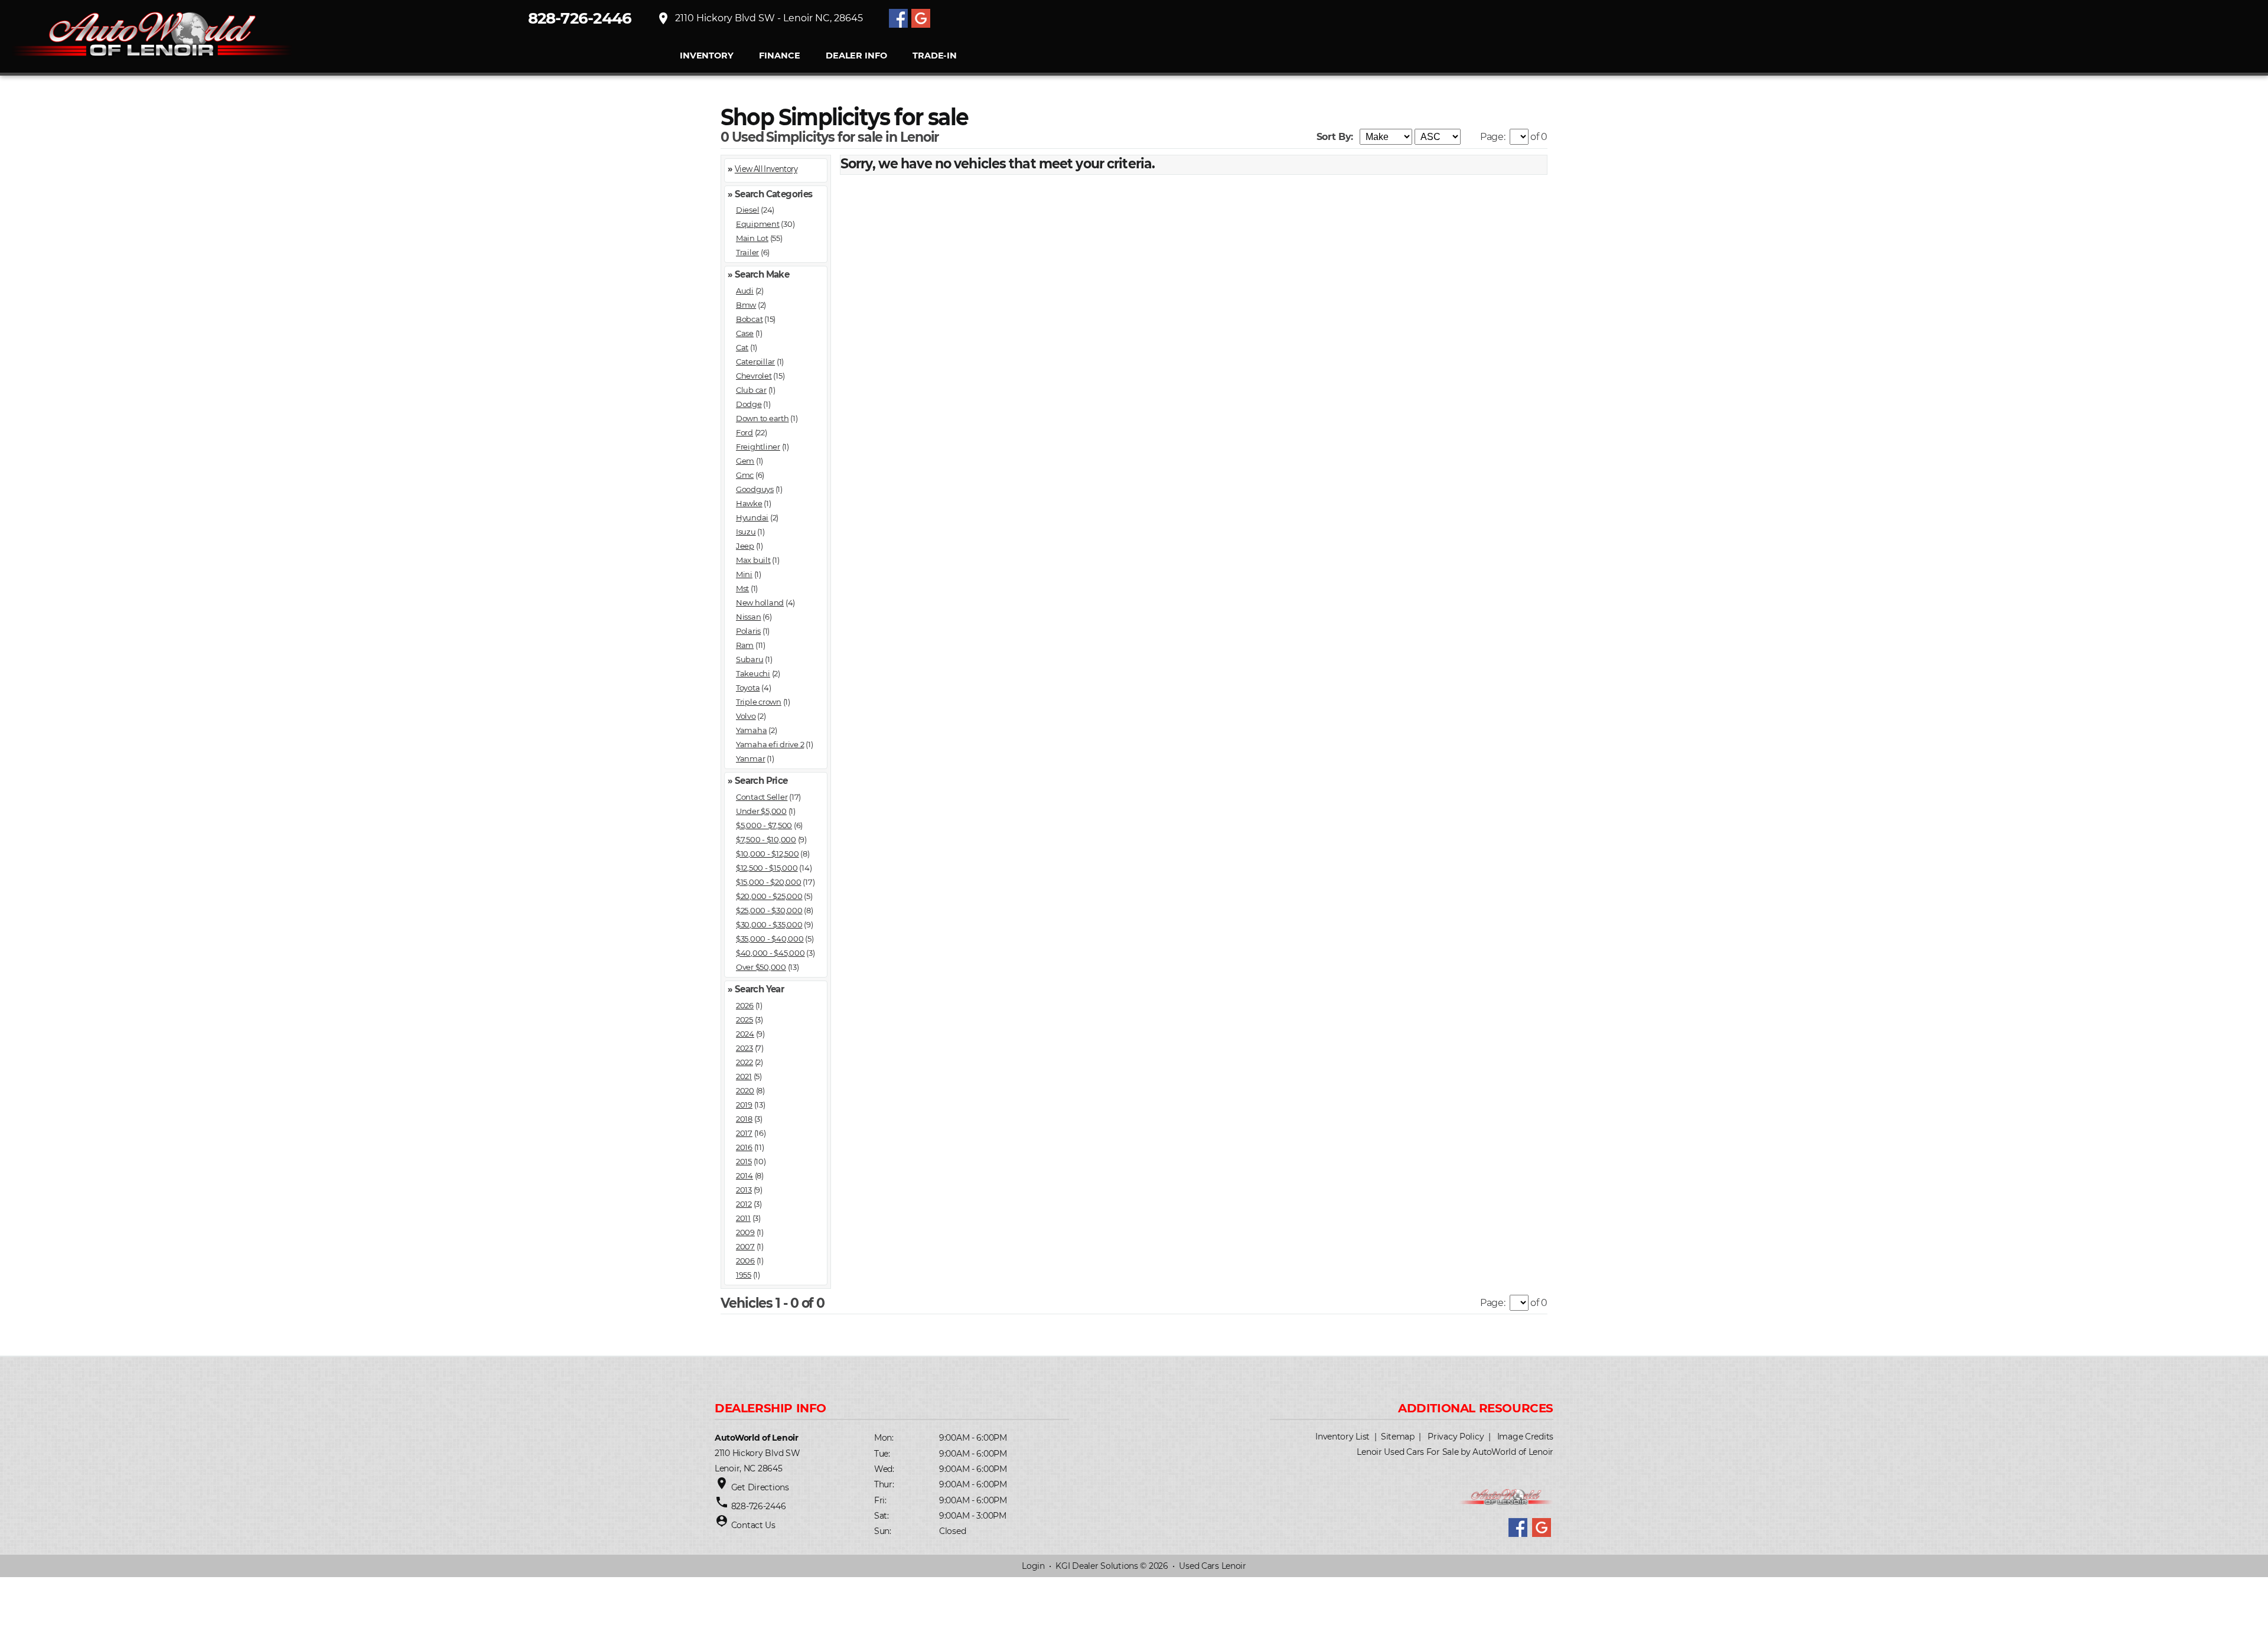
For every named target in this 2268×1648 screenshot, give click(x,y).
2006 (745, 1261)
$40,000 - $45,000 (770, 953)
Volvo (746, 716)
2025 (744, 1020)
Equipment (758, 224)
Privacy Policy (1456, 1437)
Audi (745, 291)
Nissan (748, 617)
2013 (744, 1190)
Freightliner (758, 447)
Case (745, 333)
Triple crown (759, 702)
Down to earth (762, 418)
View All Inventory (766, 169)
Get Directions (760, 1487)
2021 (744, 1076)
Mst (742, 588)
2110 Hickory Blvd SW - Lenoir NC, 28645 (760, 18)
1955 (744, 1275)
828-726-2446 (580, 18)
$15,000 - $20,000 (769, 882)
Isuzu (746, 532)
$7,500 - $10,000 (766, 839)
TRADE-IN (935, 56)
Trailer (747, 252)
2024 (745, 1034)
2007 (745, 1246)
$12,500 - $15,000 (767, 868)
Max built (753, 560)
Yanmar (750, 758)
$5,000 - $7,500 (764, 825)
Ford (744, 432)
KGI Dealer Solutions (1096, 1566)
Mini (744, 574)
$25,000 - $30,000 (769, 910)
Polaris (748, 631)
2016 (744, 1147)
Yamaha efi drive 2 (770, 744)
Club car (751, 390)
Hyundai (752, 517)
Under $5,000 (761, 811)
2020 (745, 1090)
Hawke (749, 503)
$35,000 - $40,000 (770, 939)
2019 (744, 1105)
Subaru (750, 659)
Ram (745, 645)
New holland (760, 602)
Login (1033, 1566)
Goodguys (755, 489)
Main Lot (752, 238)
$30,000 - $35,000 (769, 924)
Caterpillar (755, 361)
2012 (744, 1204)
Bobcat (749, 319)
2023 (744, 1048)
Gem (745, 461)
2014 (744, 1175)
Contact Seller (762, 797)
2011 (743, 1218)
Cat (742, 347)
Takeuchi (753, 673)
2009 (745, 1232)
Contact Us (753, 1525)
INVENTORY (707, 56)
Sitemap (1398, 1437)
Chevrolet (754, 376)
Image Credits (1525, 1437)
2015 (744, 1161)
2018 (744, 1119)
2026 (745, 1005)
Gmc (745, 475)
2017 (744, 1133)
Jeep (745, 546)
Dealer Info (856, 56)
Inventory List (1342, 1437)
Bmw (746, 305)
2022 (744, 1062)
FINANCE (779, 56)
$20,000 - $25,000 (769, 896)
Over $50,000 (761, 967)
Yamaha (751, 730)
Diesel (747, 210)
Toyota (748, 688)
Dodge (749, 404)
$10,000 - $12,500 (768, 854)
